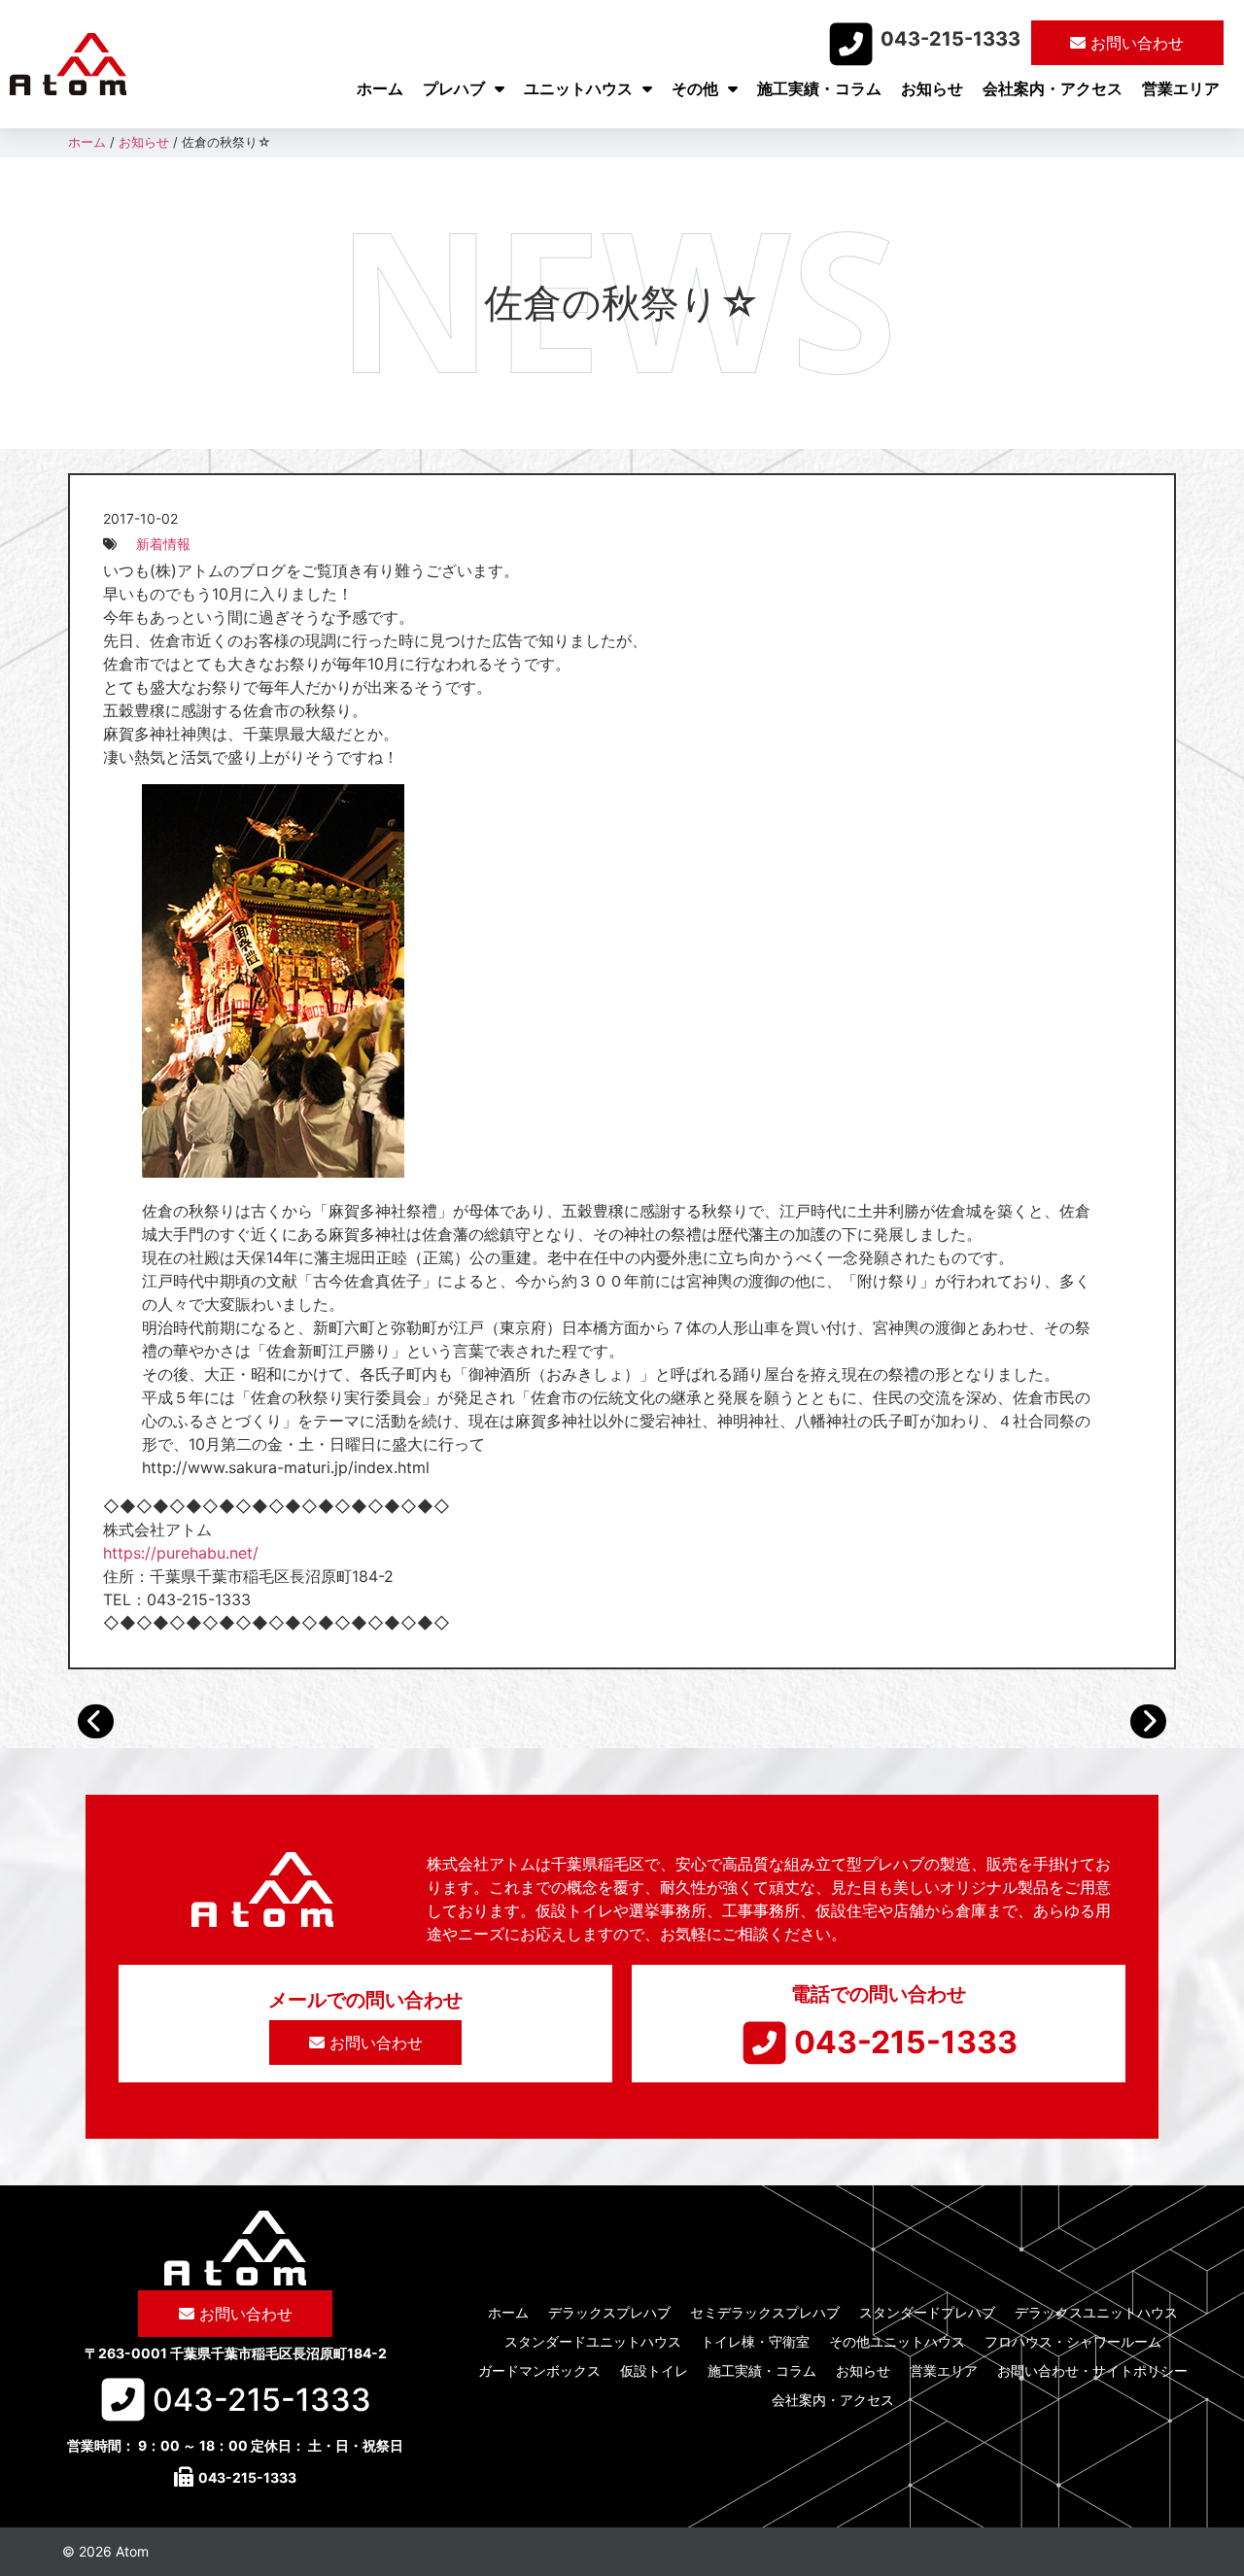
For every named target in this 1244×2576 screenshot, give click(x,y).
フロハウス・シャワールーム (1073, 2341)
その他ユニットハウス (897, 2341)
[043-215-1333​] (851, 44)
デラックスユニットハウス (1096, 2312)
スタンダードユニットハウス (593, 2341)
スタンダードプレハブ (927, 2312)
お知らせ (932, 88)
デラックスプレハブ (609, 2312)
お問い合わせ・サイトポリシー (1092, 2370)
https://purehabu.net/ (181, 1553)
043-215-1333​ (950, 39)
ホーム (380, 88)
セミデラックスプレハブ (765, 2312)
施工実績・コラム (819, 88)
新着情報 (163, 544)
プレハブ (454, 88)
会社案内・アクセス (1053, 88)
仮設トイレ (654, 2370)
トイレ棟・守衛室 (755, 2341)
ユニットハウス (578, 88)
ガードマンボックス (539, 2370)
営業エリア (1181, 88)
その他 (695, 88)
